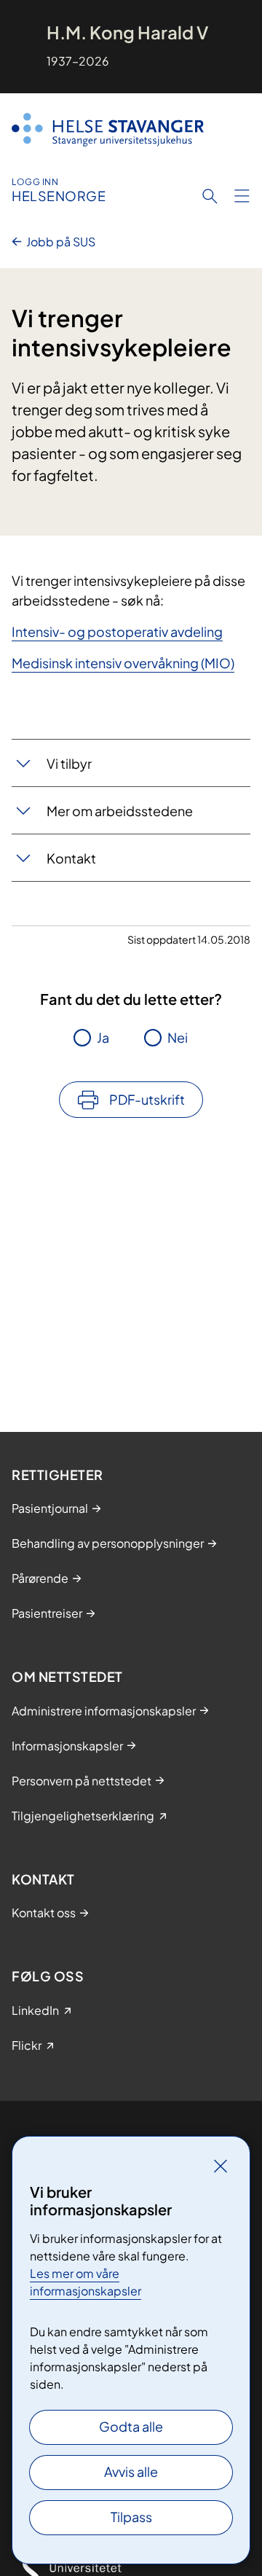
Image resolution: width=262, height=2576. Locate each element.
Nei (178, 1037)
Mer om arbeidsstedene (120, 811)
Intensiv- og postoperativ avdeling (117, 631)
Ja (103, 1037)
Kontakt (71, 858)
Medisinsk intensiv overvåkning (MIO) (123, 663)
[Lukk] (221, 2166)
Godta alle (131, 2426)
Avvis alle (131, 2471)
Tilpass (131, 2517)
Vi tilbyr (69, 763)
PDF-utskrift (147, 1099)
